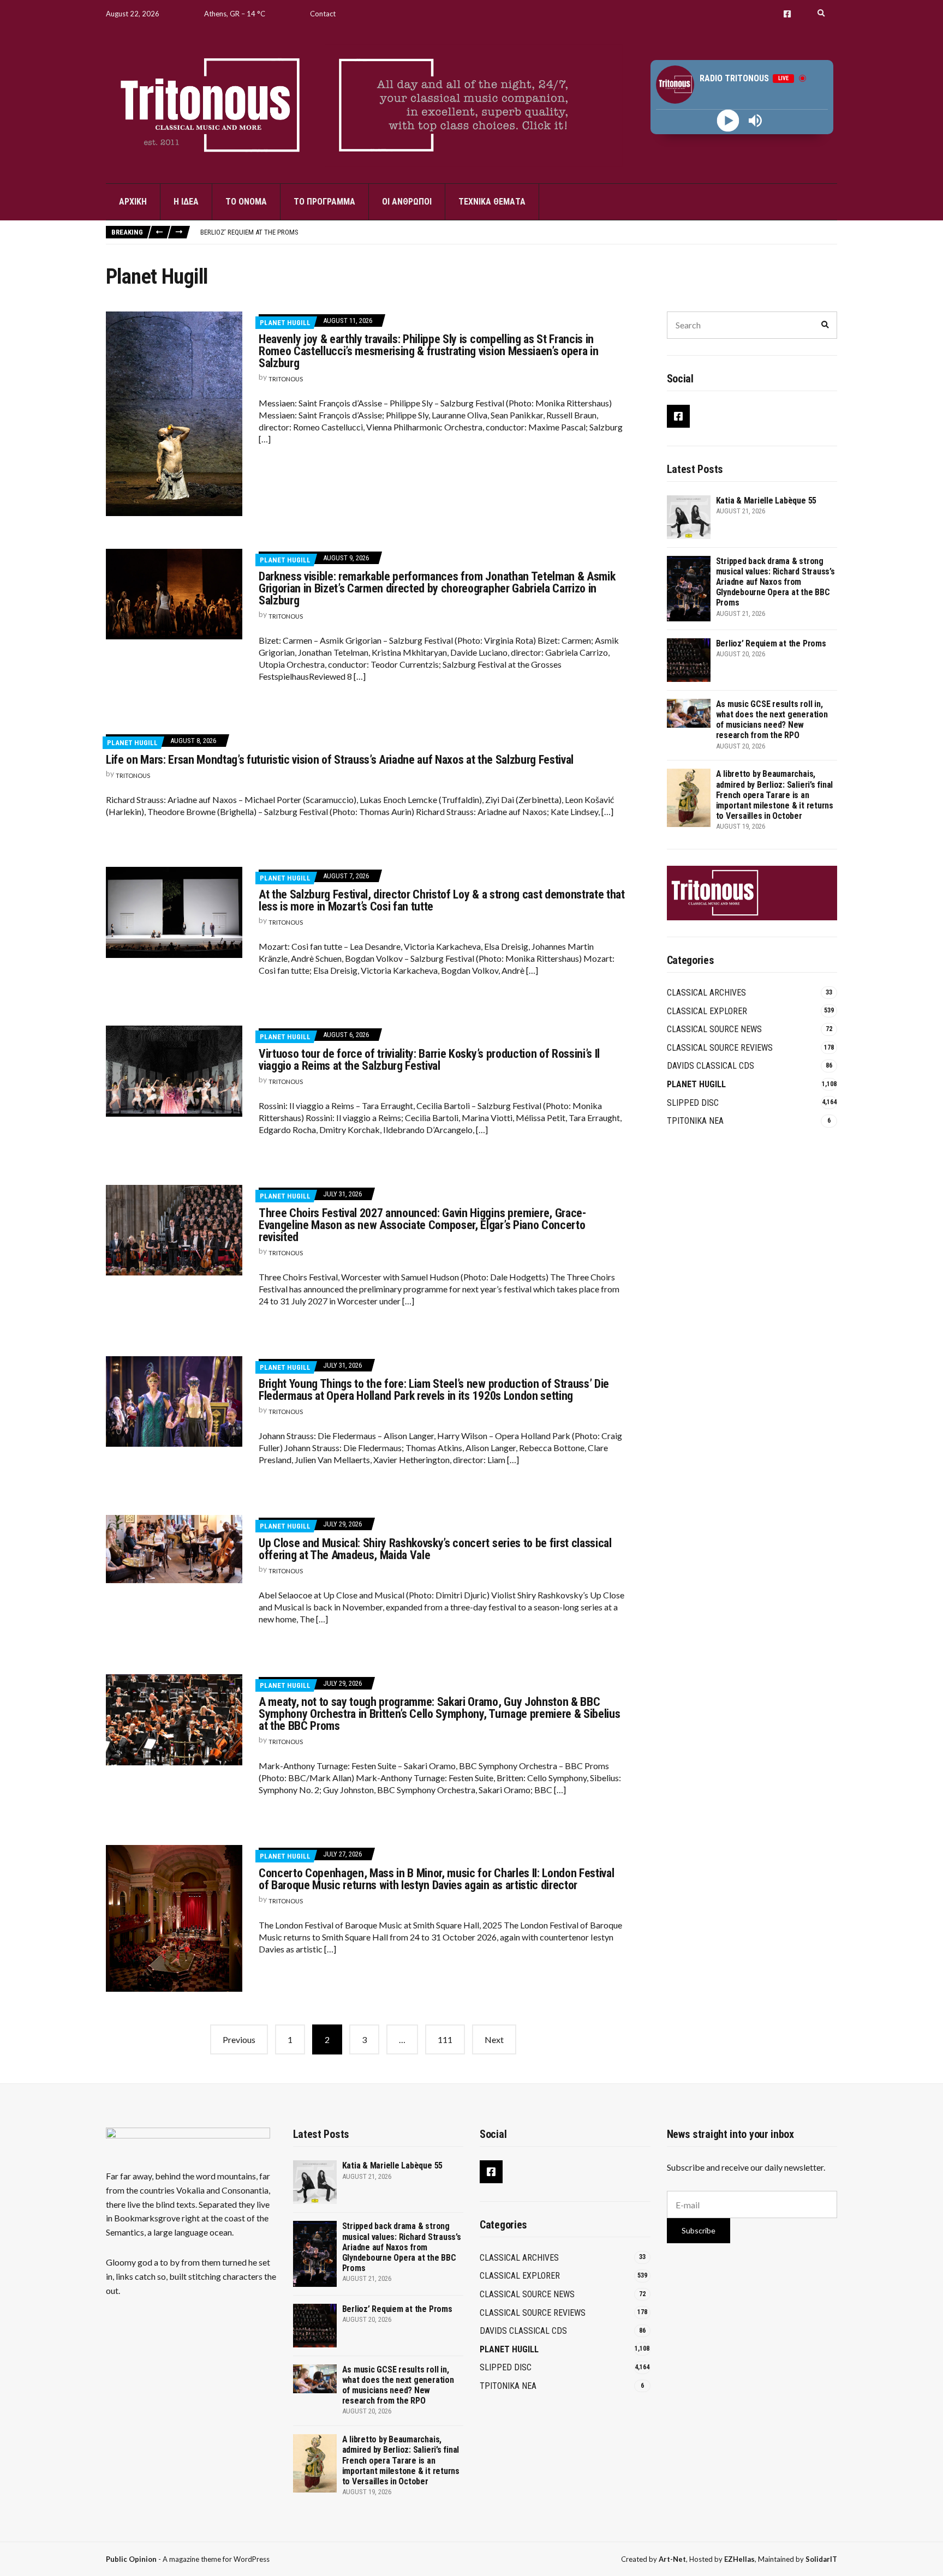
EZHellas (739, 2559)
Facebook (787, 14)
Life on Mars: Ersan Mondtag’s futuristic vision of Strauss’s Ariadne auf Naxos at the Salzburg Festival (340, 760)
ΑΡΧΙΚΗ (133, 202)
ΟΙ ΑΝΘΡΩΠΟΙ (407, 202)
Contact (323, 14)
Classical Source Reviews (720, 1048)
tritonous (286, 379)
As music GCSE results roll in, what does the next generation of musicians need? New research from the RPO (772, 720)
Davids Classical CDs (711, 1066)
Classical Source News (714, 1029)
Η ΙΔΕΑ (186, 202)
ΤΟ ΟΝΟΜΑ (246, 202)
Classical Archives (706, 993)
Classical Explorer (707, 1011)
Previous (239, 2039)
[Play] (728, 121)
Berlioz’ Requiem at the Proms (249, 232)
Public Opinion (131, 2559)
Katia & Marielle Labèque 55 (766, 501)
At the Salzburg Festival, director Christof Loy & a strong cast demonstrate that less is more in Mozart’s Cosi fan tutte (442, 900)
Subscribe (699, 2230)
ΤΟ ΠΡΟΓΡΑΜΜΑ (324, 202)
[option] (518, 232)
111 (445, 2039)
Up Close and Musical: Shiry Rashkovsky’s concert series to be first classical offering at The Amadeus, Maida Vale (435, 1549)
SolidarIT (821, 2559)
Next (494, 2039)
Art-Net (672, 2559)
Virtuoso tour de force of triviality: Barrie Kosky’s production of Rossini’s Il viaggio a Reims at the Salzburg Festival (429, 1060)
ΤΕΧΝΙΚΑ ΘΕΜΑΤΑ (492, 202)
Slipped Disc (693, 1103)
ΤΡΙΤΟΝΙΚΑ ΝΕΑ (695, 1121)
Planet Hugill (285, 323)
